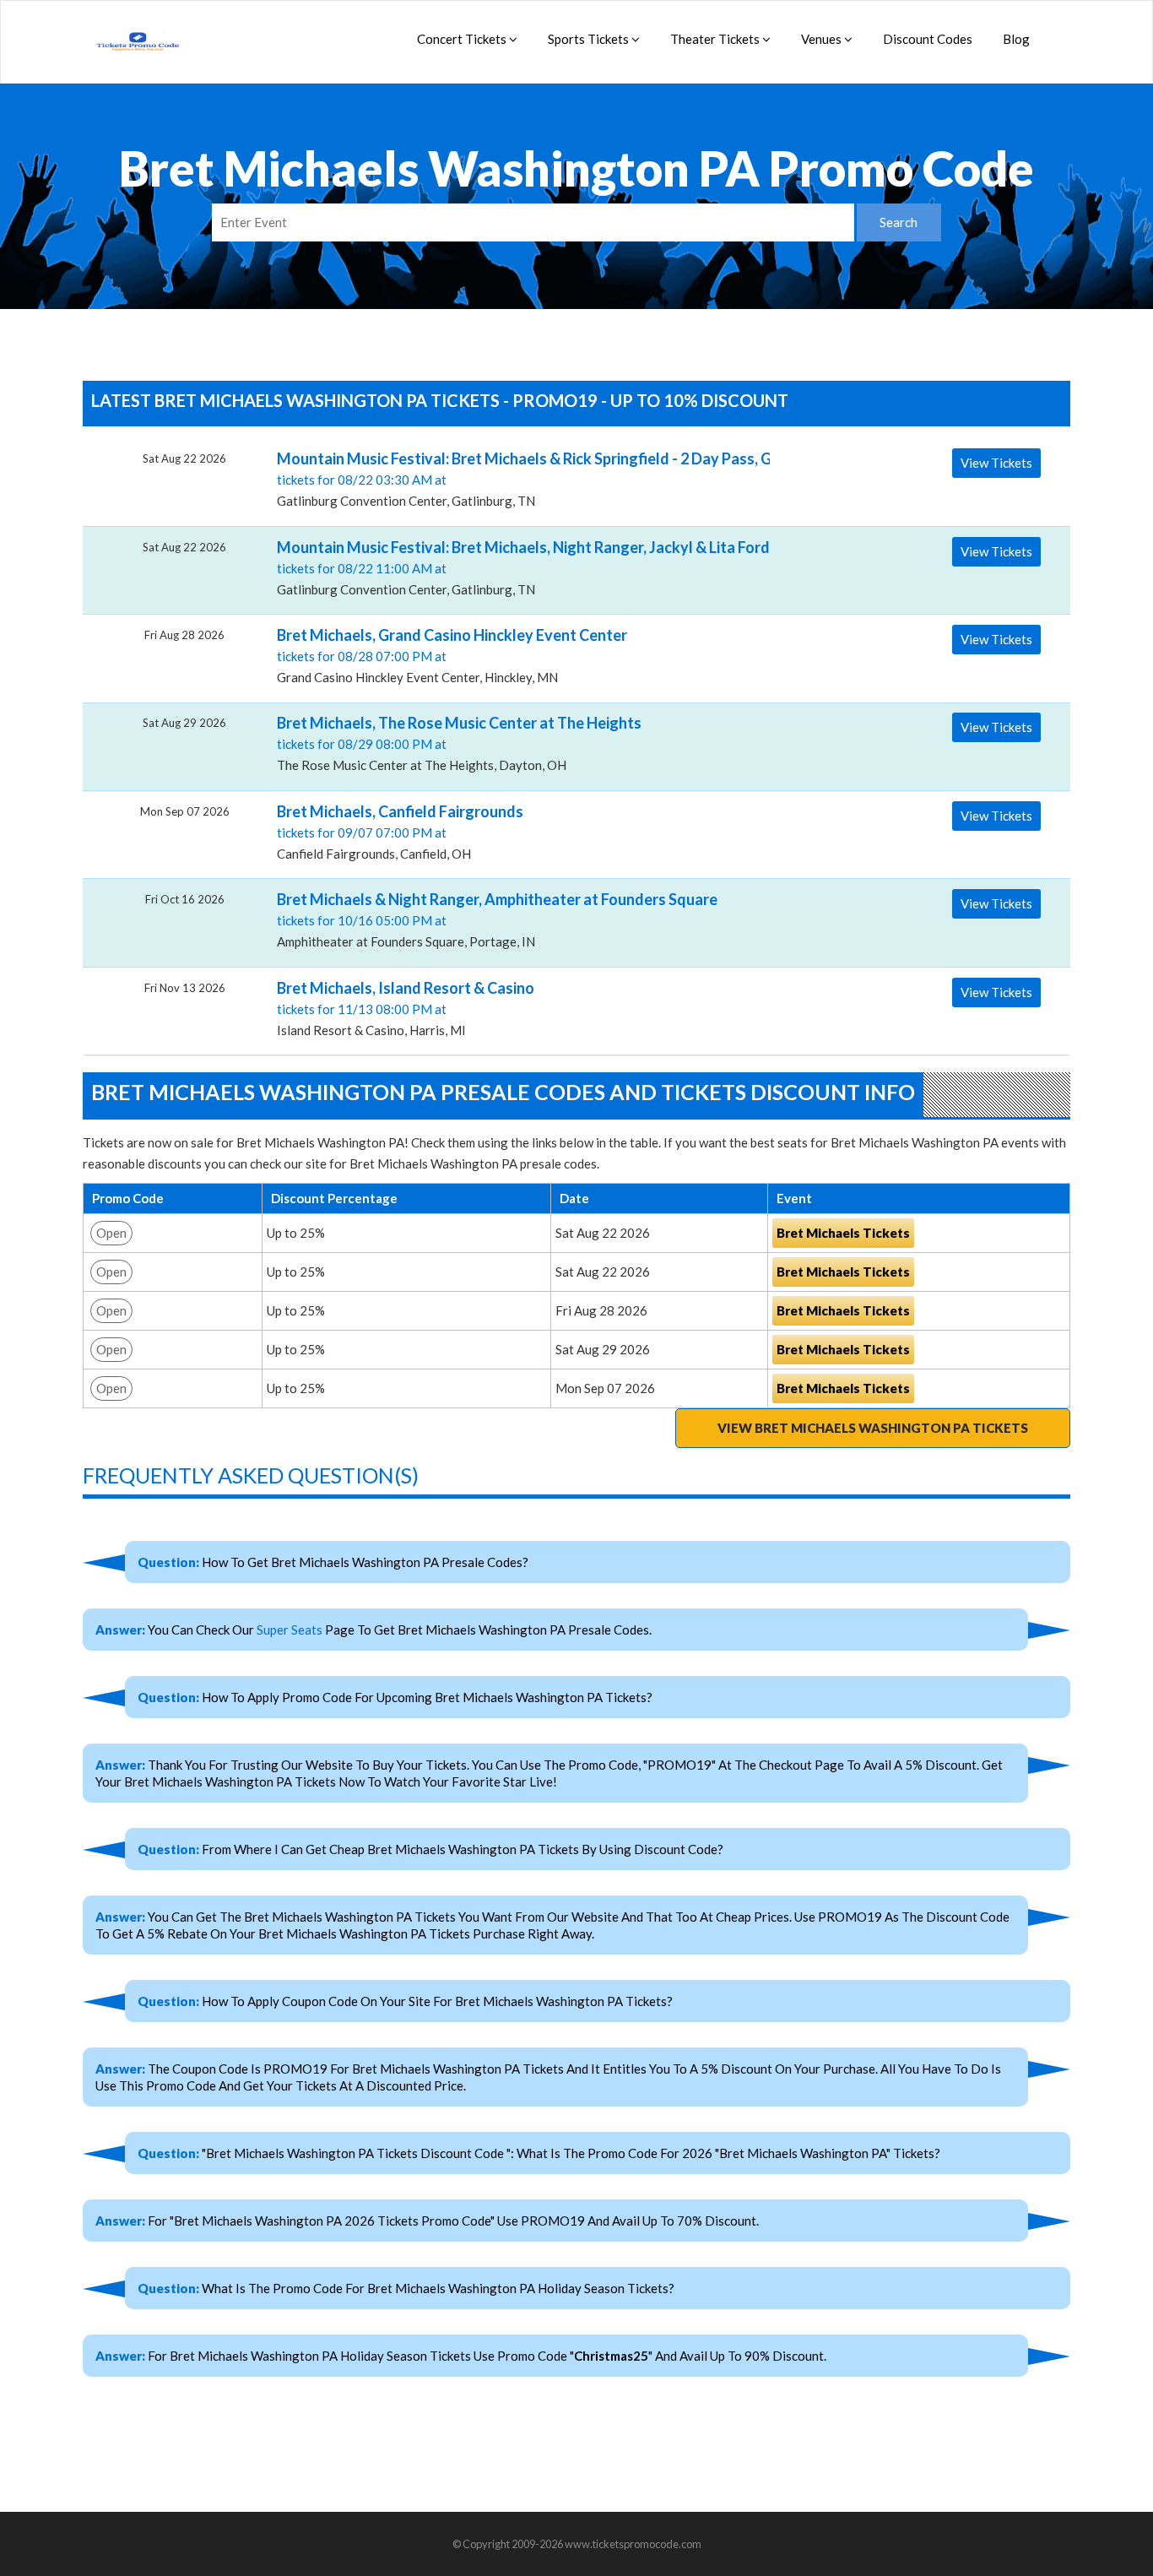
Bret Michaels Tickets (843, 1233)
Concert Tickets (463, 39)
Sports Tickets (590, 39)
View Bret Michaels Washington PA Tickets (873, 1428)
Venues (823, 39)
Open (111, 1233)
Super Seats (290, 1630)
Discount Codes (928, 39)
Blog (1016, 39)
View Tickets (996, 463)
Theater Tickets (716, 39)
